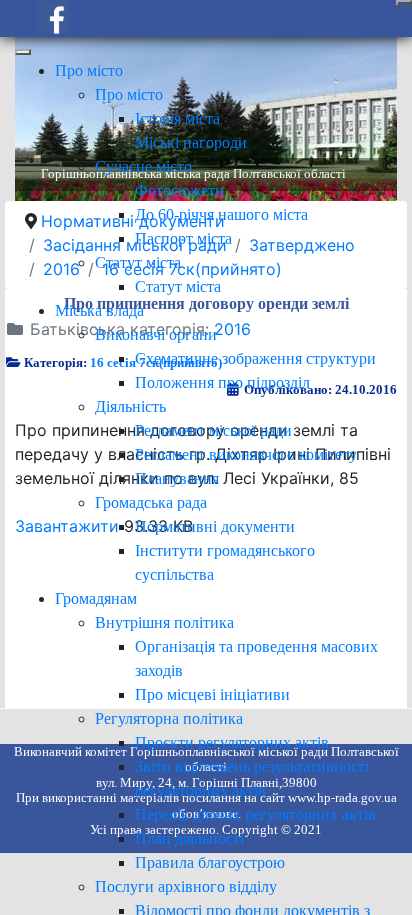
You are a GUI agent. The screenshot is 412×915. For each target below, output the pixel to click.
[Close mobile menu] (23, 52)
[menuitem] (89, 70)
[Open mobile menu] (404, 3)
